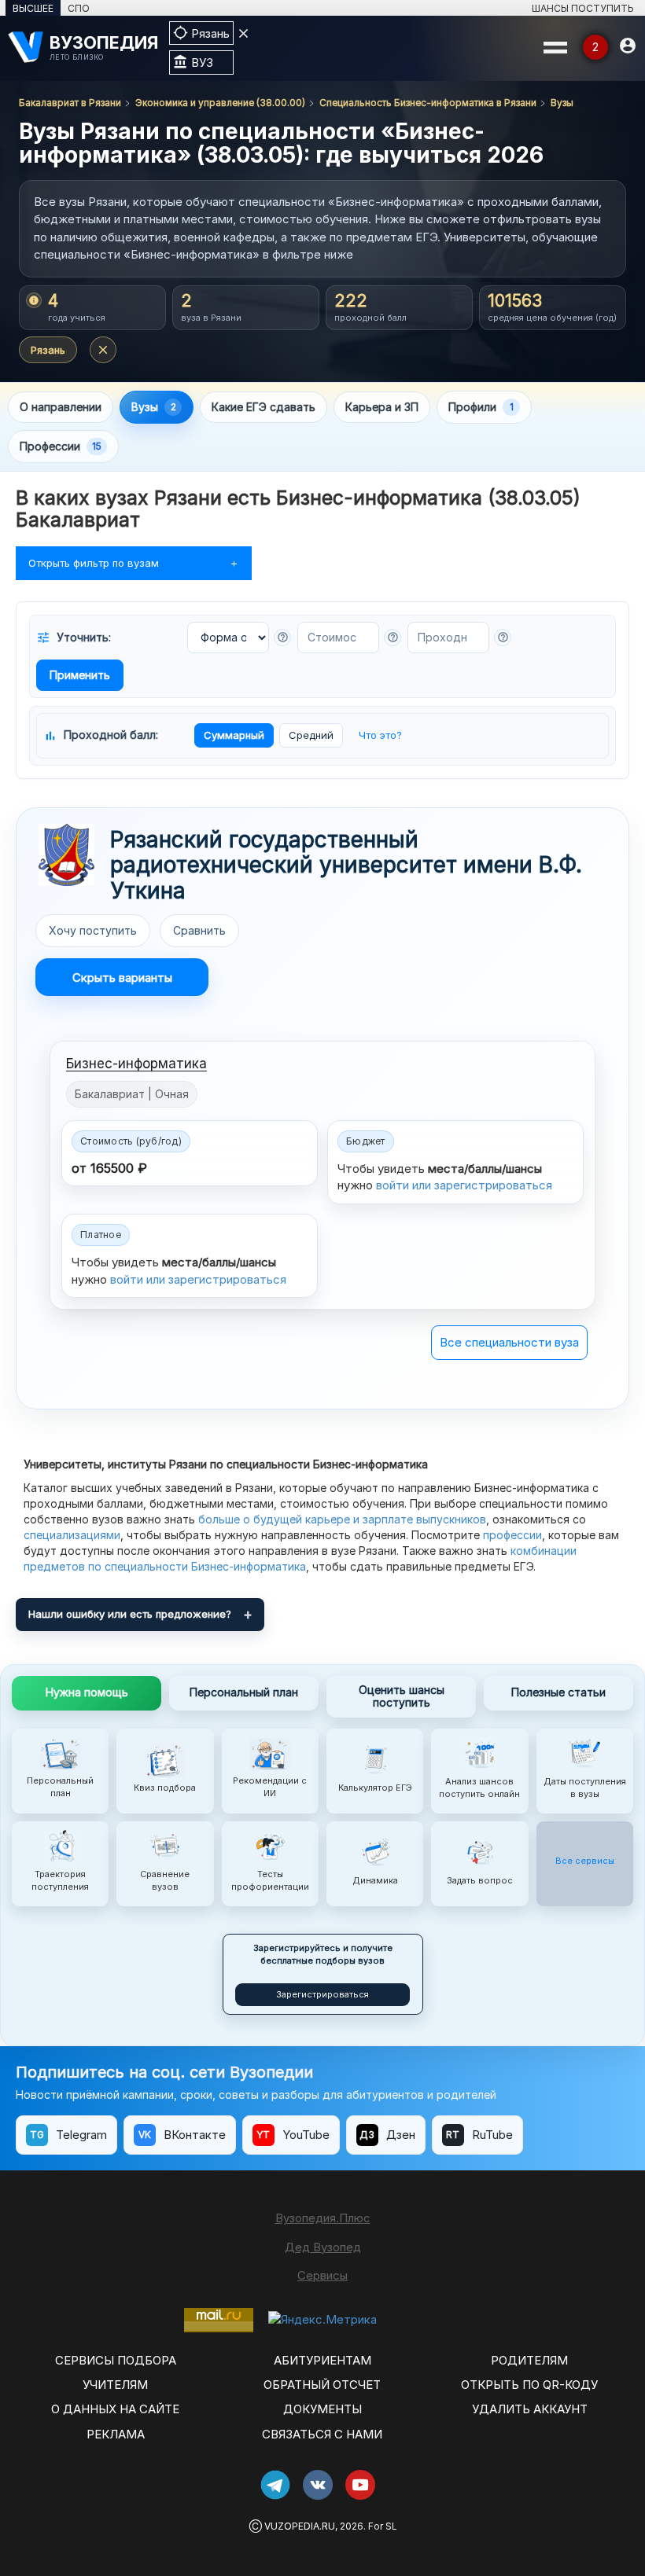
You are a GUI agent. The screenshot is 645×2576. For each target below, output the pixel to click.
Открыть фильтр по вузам (94, 563)
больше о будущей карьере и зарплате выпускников (342, 1519)
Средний (311, 735)
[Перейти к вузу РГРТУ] (66, 855)
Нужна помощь (87, 1692)
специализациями (72, 1535)
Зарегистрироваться (322, 1994)
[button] (282, 638)
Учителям (115, 2385)
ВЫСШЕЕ (33, 8)
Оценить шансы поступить (402, 1696)
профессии (512, 1535)
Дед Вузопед (323, 2247)
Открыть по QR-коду (529, 2385)
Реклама (116, 2434)
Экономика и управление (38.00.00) (220, 103)
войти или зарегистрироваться (464, 1185)
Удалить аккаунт (530, 2409)
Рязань (48, 350)
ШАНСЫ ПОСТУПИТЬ (583, 8)
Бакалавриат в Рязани (70, 103)
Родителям (529, 2360)
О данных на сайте (115, 2409)
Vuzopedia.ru (300, 2526)
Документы (322, 2409)
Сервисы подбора (116, 2360)
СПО (79, 8)
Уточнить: (74, 638)
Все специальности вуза (509, 1342)
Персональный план (244, 1692)
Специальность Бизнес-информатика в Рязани (428, 103)
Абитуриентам (322, 2360)
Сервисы (322, 2275)
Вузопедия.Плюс (323, 2218)
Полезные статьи (558, 1692)
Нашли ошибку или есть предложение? (130, 1614)
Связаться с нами (322, 2434)
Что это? (380, 735)
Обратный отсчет (322, 2385)
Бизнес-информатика (136, 1064)
